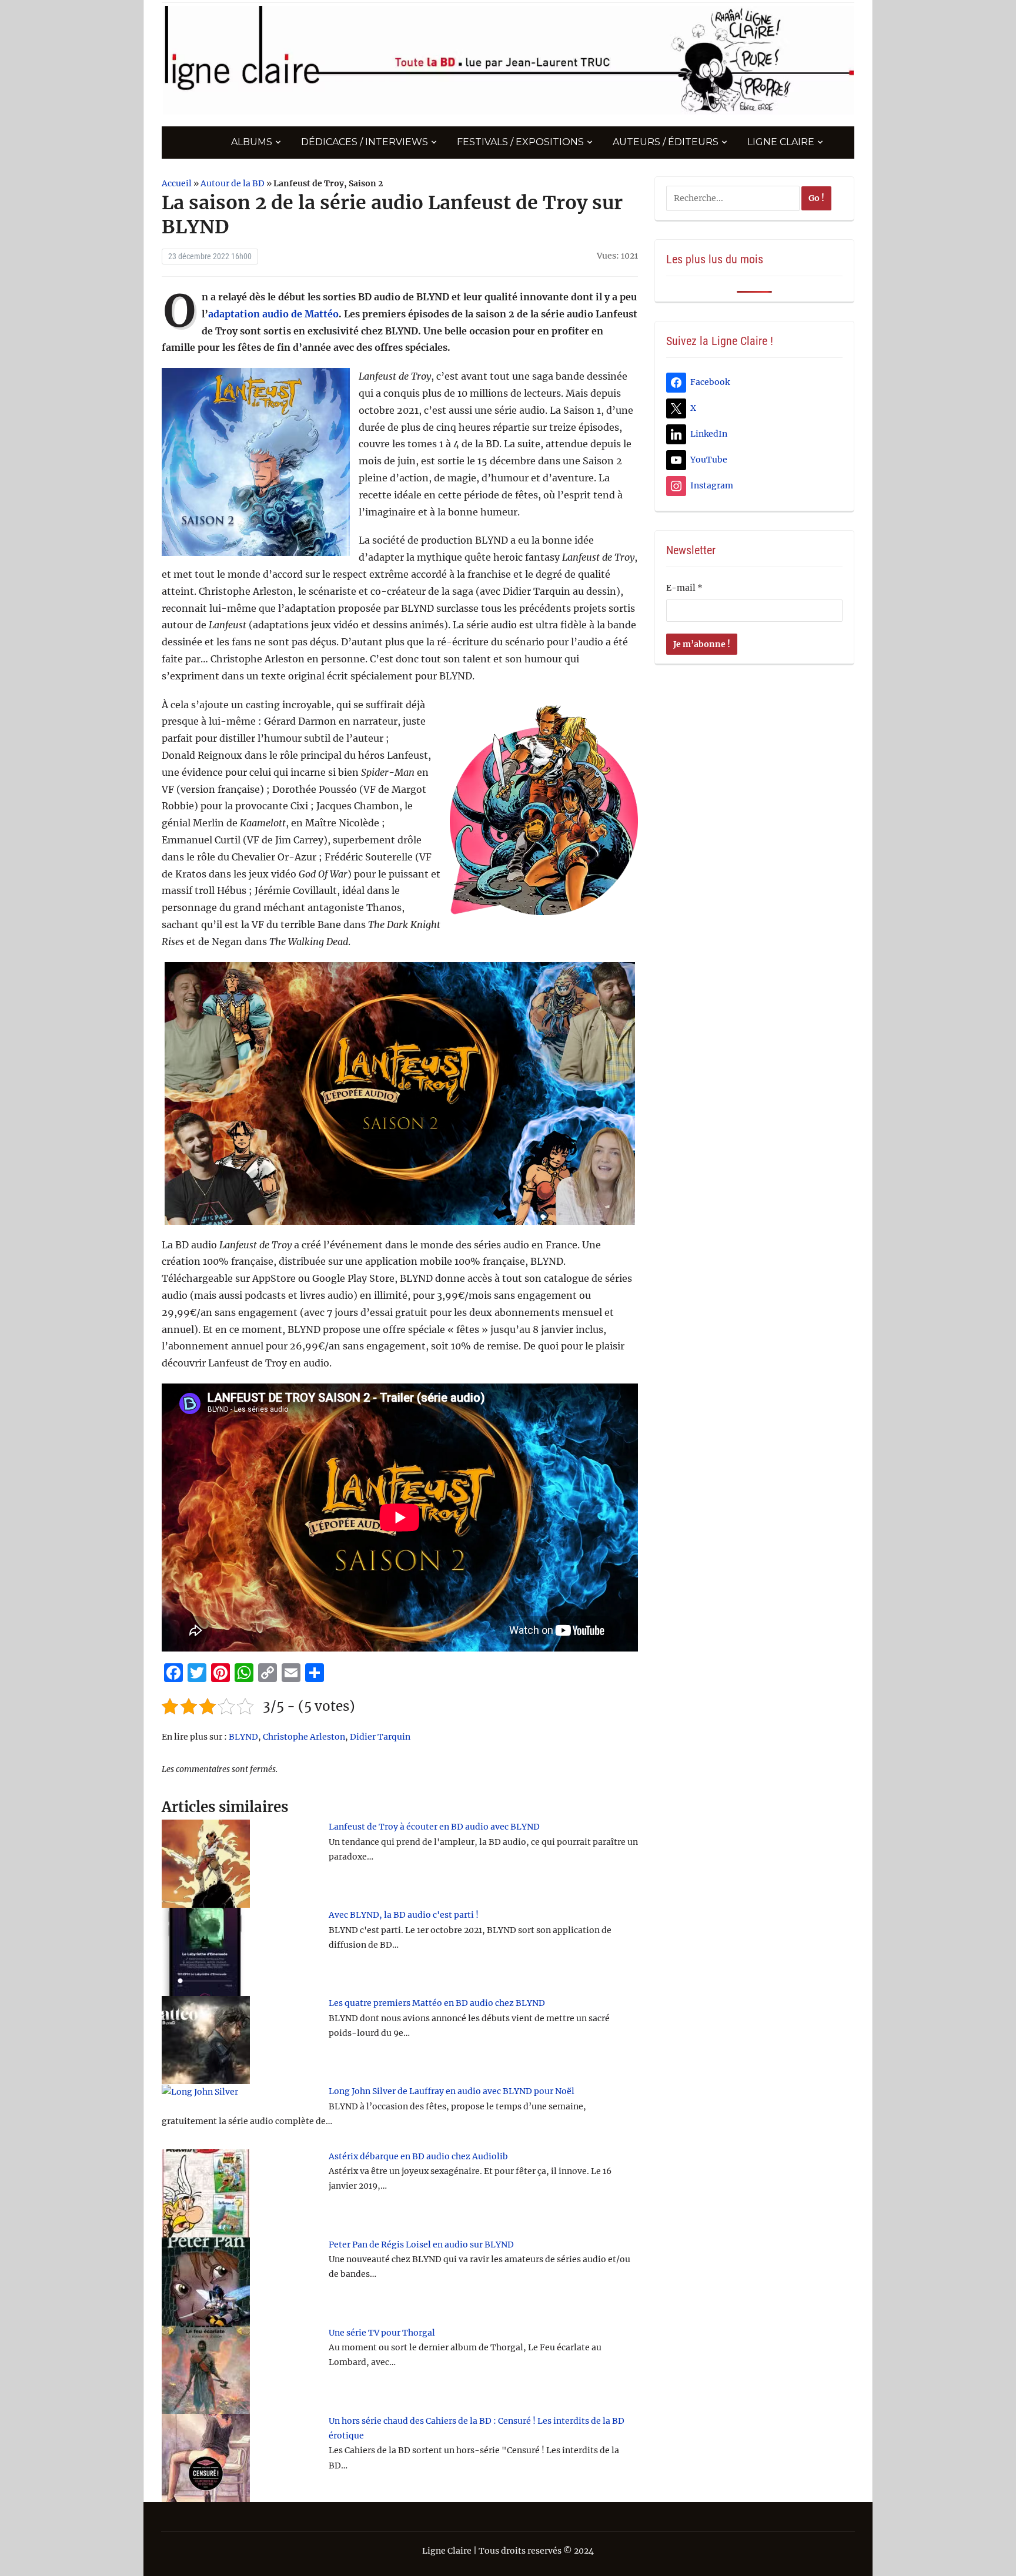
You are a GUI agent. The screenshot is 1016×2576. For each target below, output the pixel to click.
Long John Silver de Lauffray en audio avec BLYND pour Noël (452, 2091)
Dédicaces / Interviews (365, 142)
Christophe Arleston (304, 1737)
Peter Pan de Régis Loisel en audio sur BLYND (421, 2245)
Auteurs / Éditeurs (666, 142)
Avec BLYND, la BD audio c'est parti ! (404, 1915)
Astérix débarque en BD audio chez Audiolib (418, 2156)
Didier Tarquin (380, 1737)
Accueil (177, 183)
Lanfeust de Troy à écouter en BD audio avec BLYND (434, 1827)
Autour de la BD (233, 183)
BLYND (243, 1737)
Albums (252, 142)
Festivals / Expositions (520, 142)
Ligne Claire (781, 142)
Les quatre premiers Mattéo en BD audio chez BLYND (437, 2003)
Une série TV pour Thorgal (382, 2333)
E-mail (684, 588)
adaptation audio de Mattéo (273, 314)
